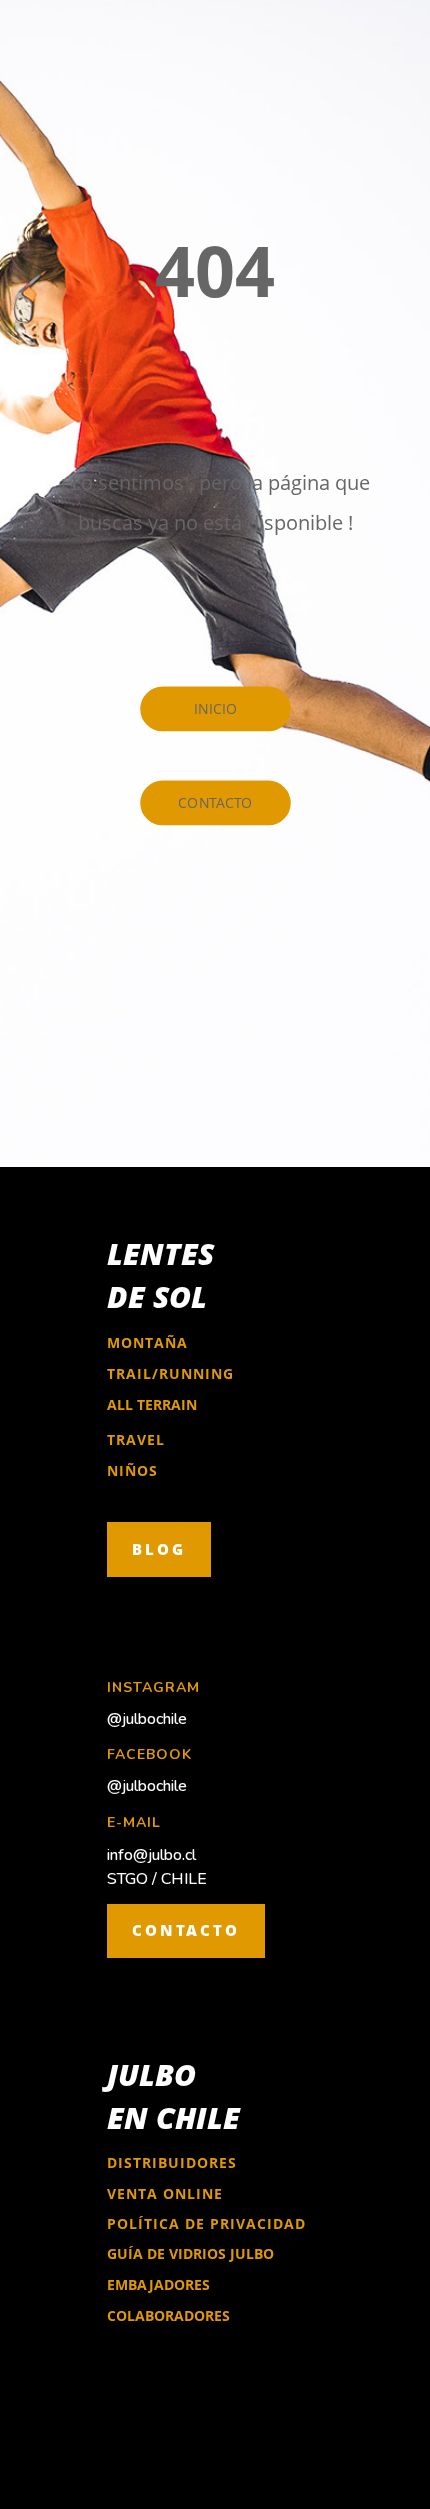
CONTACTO (186, 1930)
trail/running (170, 1373)
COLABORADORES (168, 2315)
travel (136, 1439)
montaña (147, 1342)
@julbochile (147, 1719)
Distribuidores (172, 2162)
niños (132, 1470)
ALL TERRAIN (152, 1404)
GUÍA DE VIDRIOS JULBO (190, 2253)
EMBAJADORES (158, 2284)
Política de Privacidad (206, 2223)
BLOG (159, 1549)
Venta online (165, 2193)
